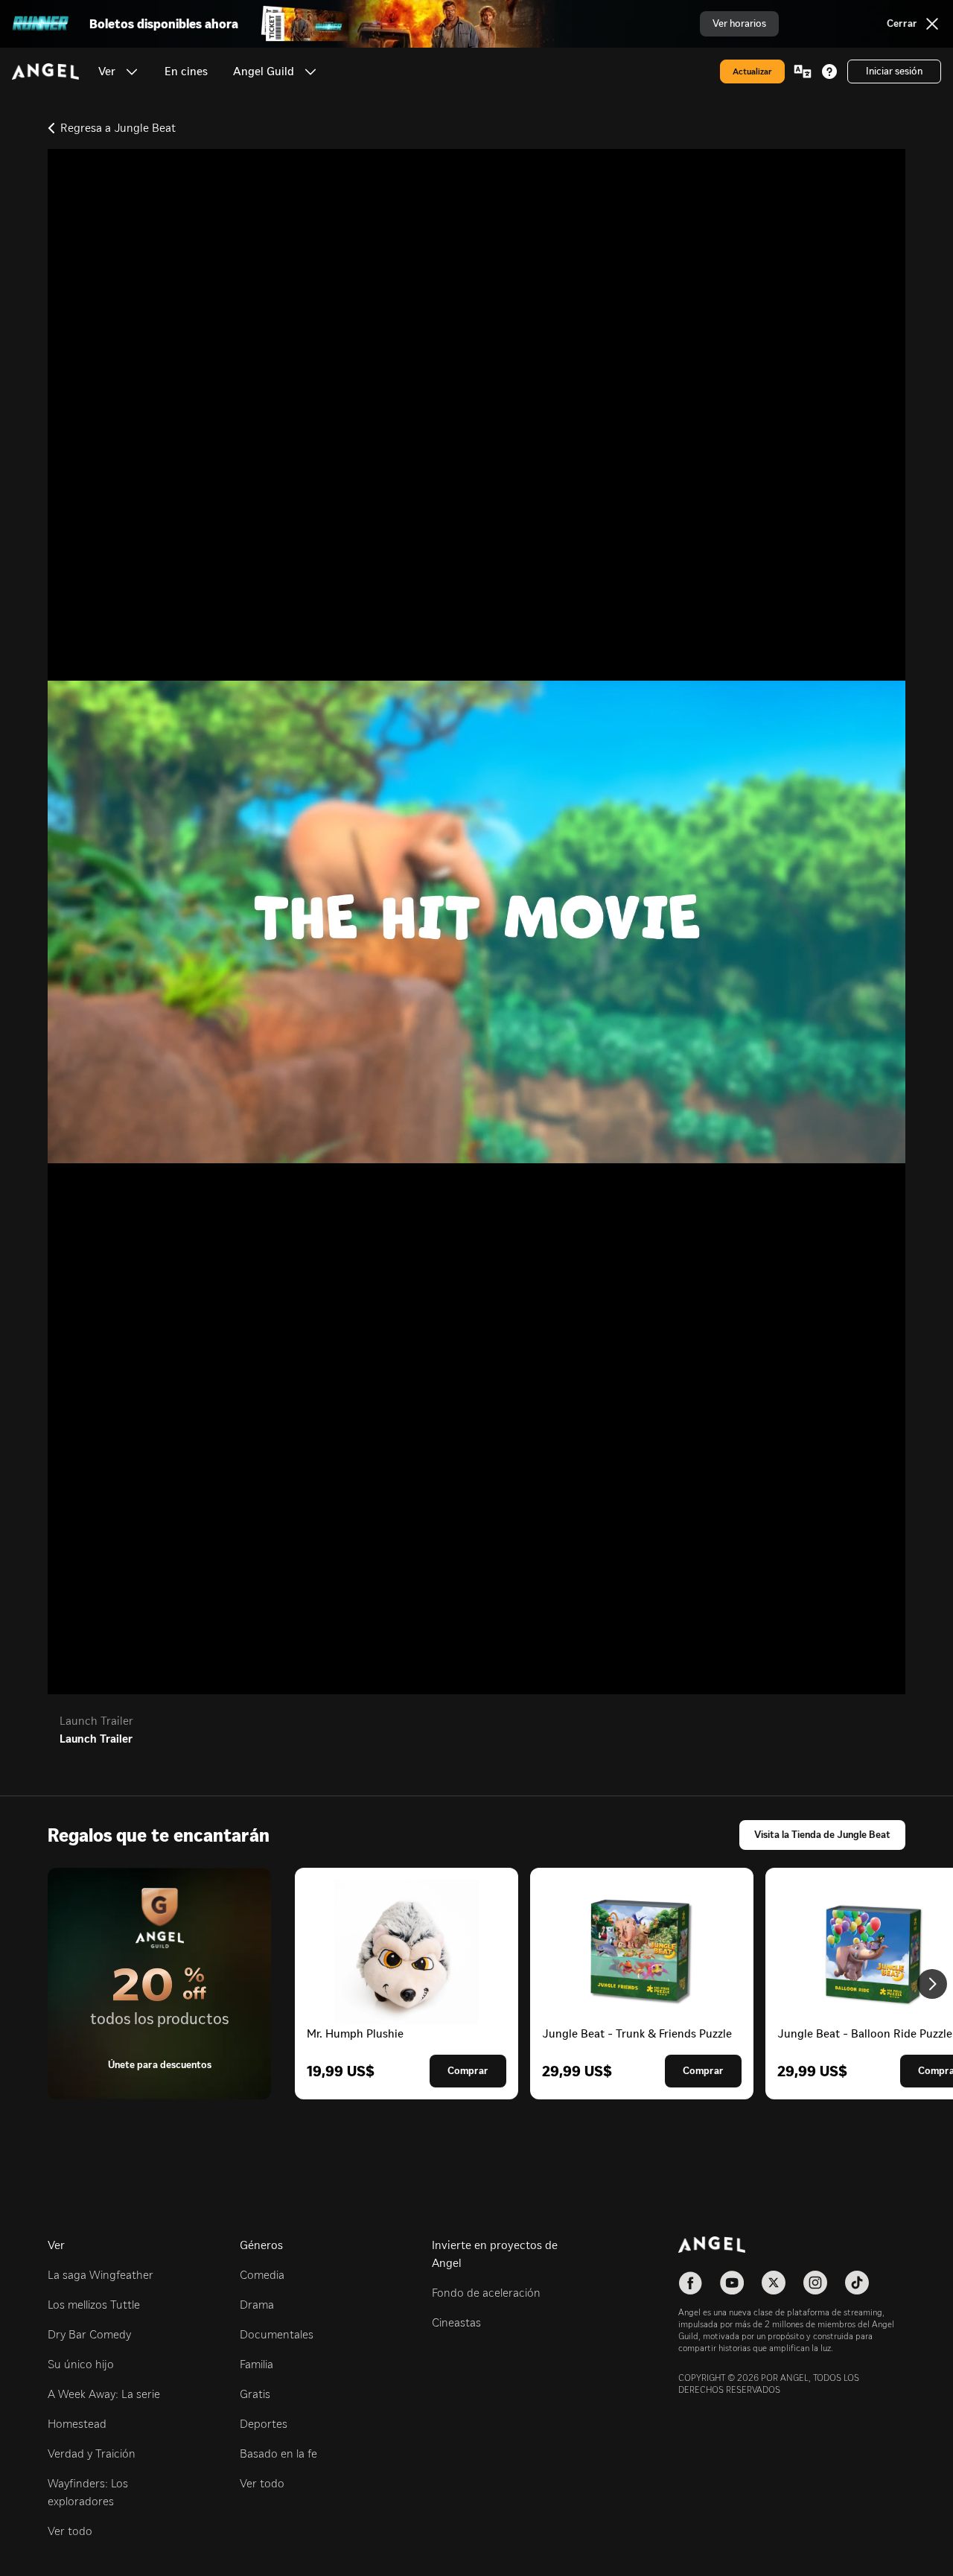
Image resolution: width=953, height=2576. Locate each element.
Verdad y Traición (92, 2453)
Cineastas (456, 2322)
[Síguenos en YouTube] (732, 2283)
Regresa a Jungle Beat (118, 128)
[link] (186, 71)
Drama (257, 2305)
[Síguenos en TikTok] (857, 2283)
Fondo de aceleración (486, 2293)
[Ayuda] (829, 71)
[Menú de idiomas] (803, 71)
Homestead (77, 2424)
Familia (256, 2364)
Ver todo (70, 2531)
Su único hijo (81, 2364)
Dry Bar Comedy (89, 2334)
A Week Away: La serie (104, 2394)
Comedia (262, 2275)
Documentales (277, 2334)
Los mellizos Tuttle (94, 2305)
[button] (132, 71)
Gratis (255, 2394)
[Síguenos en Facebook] (690, 2283)
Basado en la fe (278, 2453)
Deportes (264, 2424)
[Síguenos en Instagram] (815, 2283)
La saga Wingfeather (101, 2275)
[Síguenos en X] (774, 2283)
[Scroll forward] (932, 1984)
